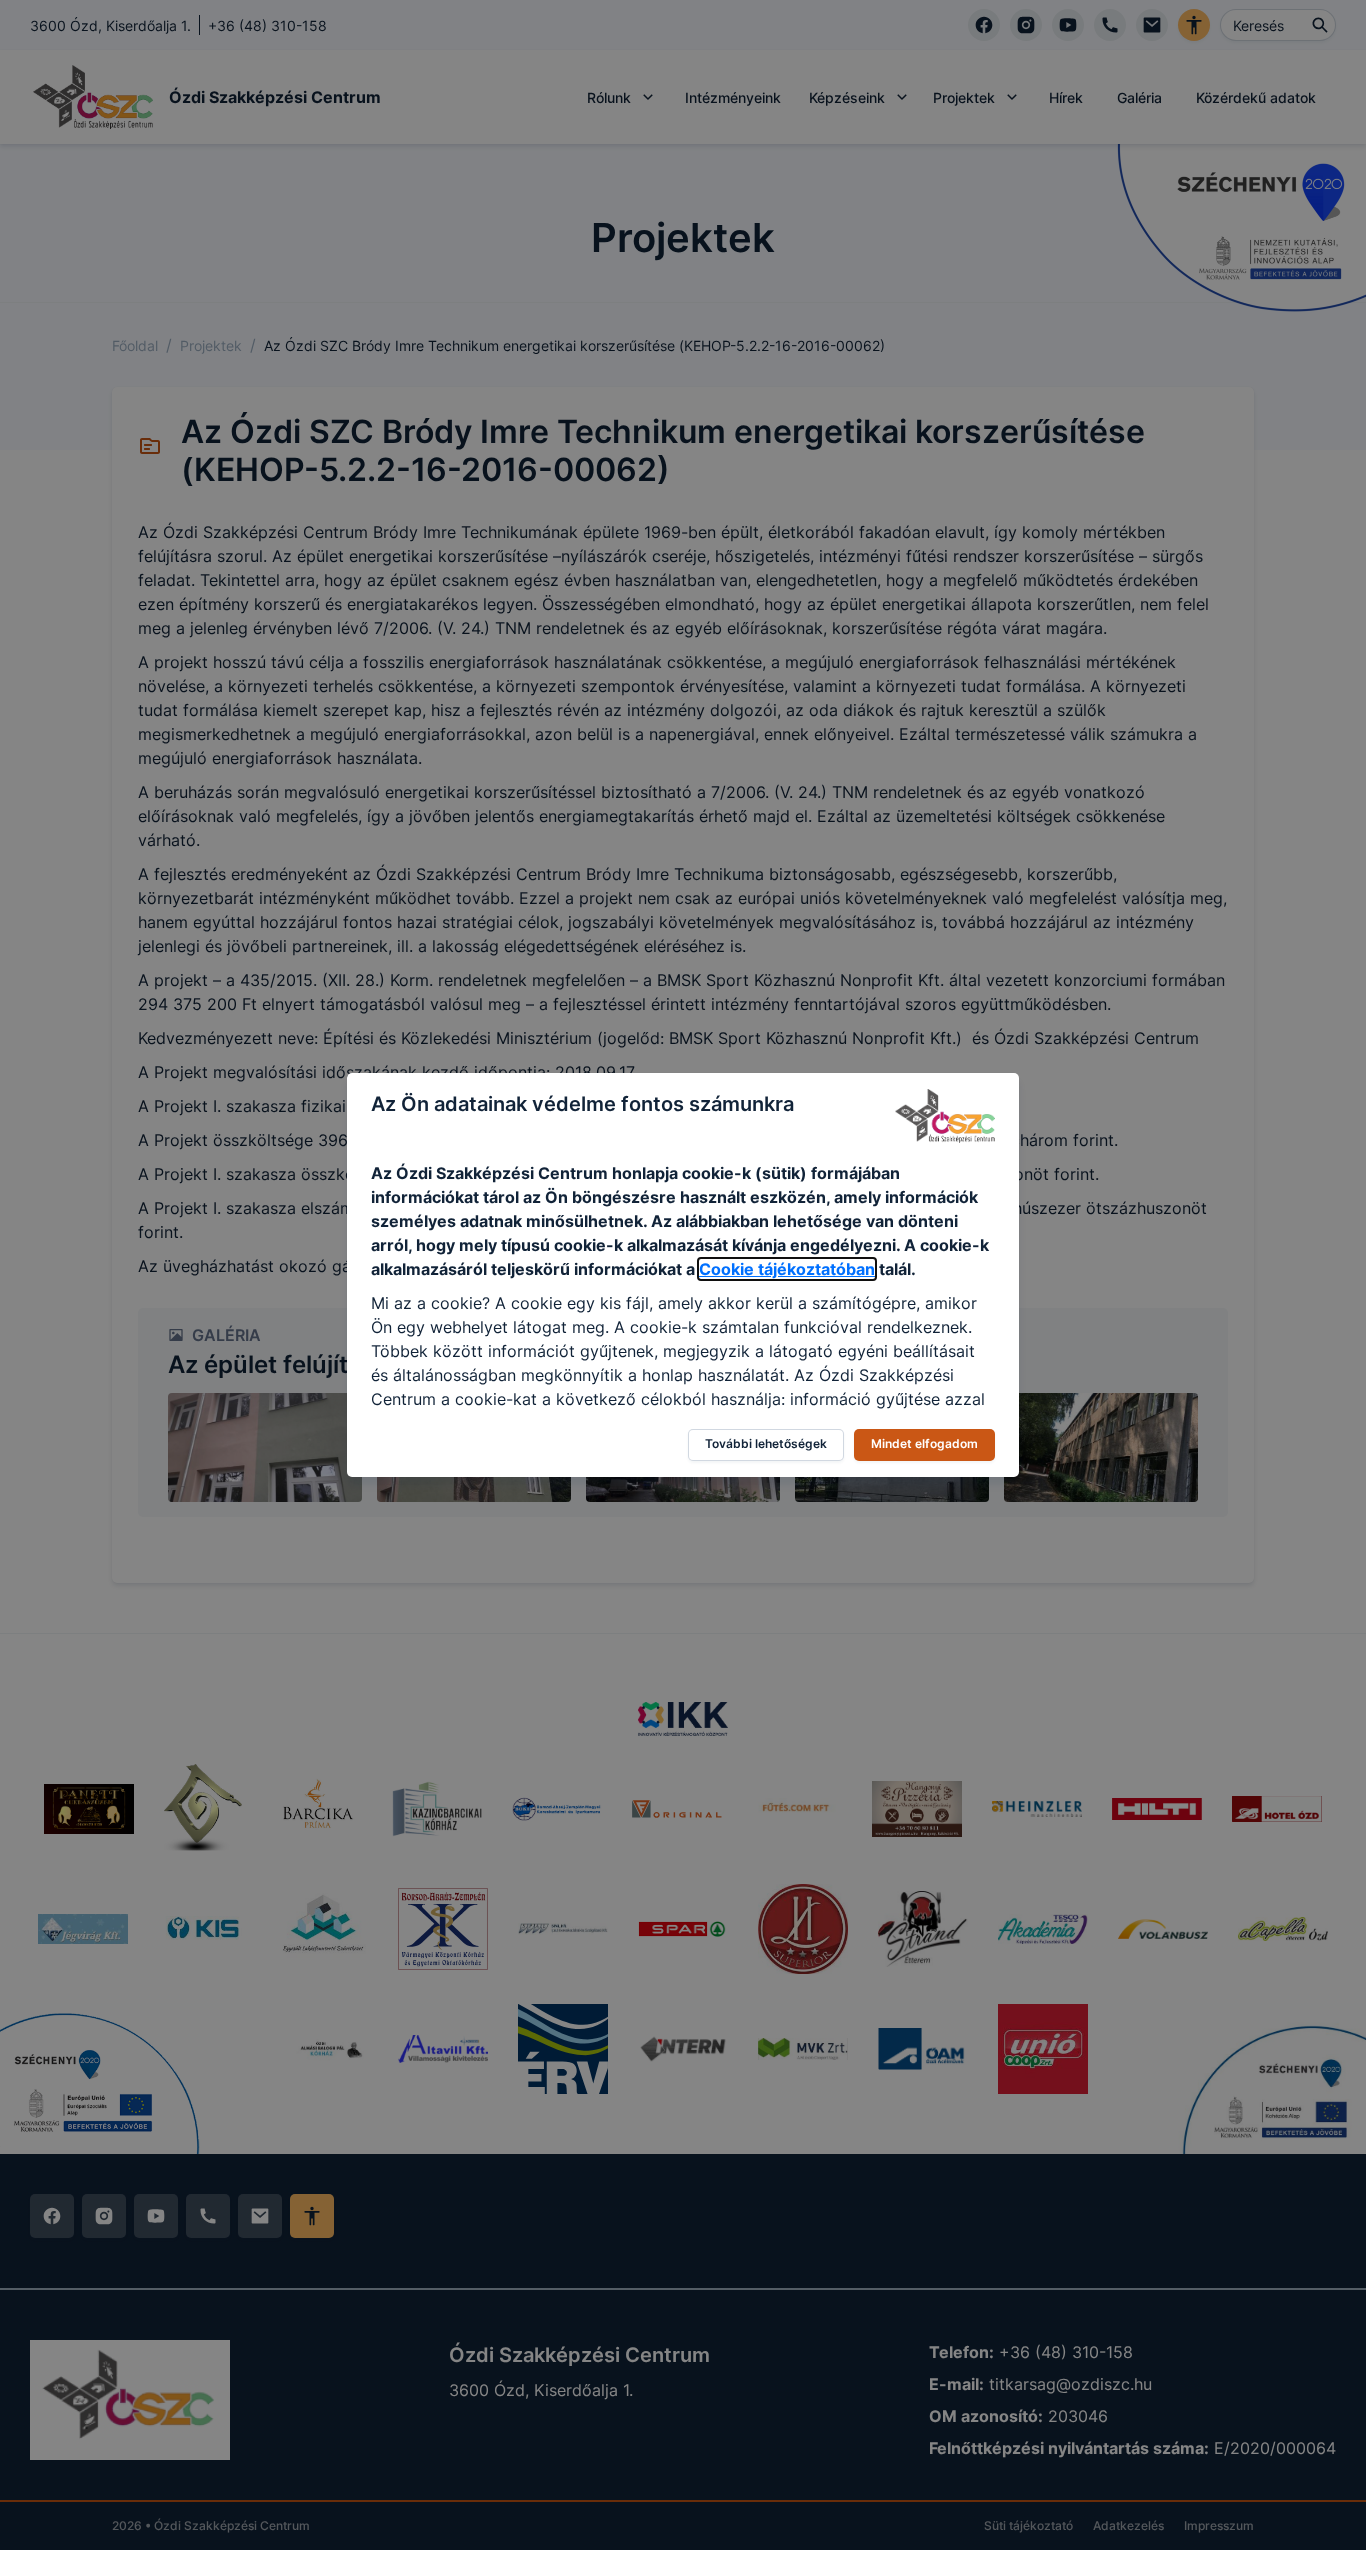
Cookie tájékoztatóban (787, 1269)
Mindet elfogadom (924, 1443)
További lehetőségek (766, 1443)
